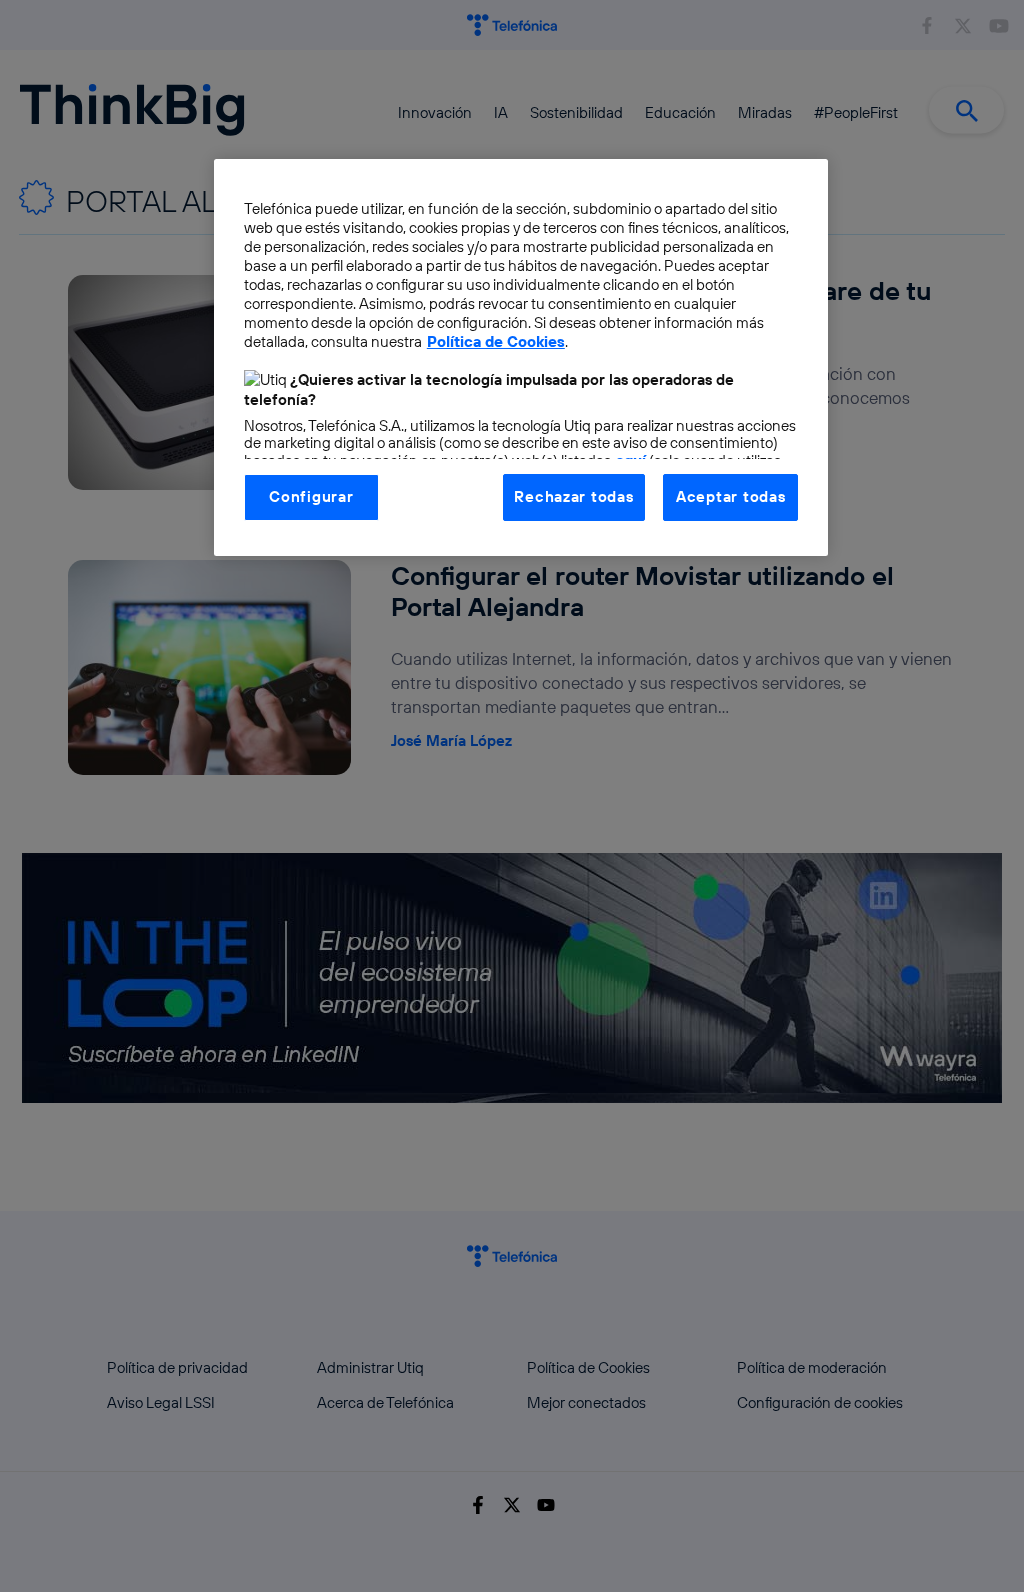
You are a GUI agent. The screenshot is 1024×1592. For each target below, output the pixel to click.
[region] (521, 357)
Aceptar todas (731, 496)
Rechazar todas (573, 496)
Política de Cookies (496, 341)
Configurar (311, 496)
